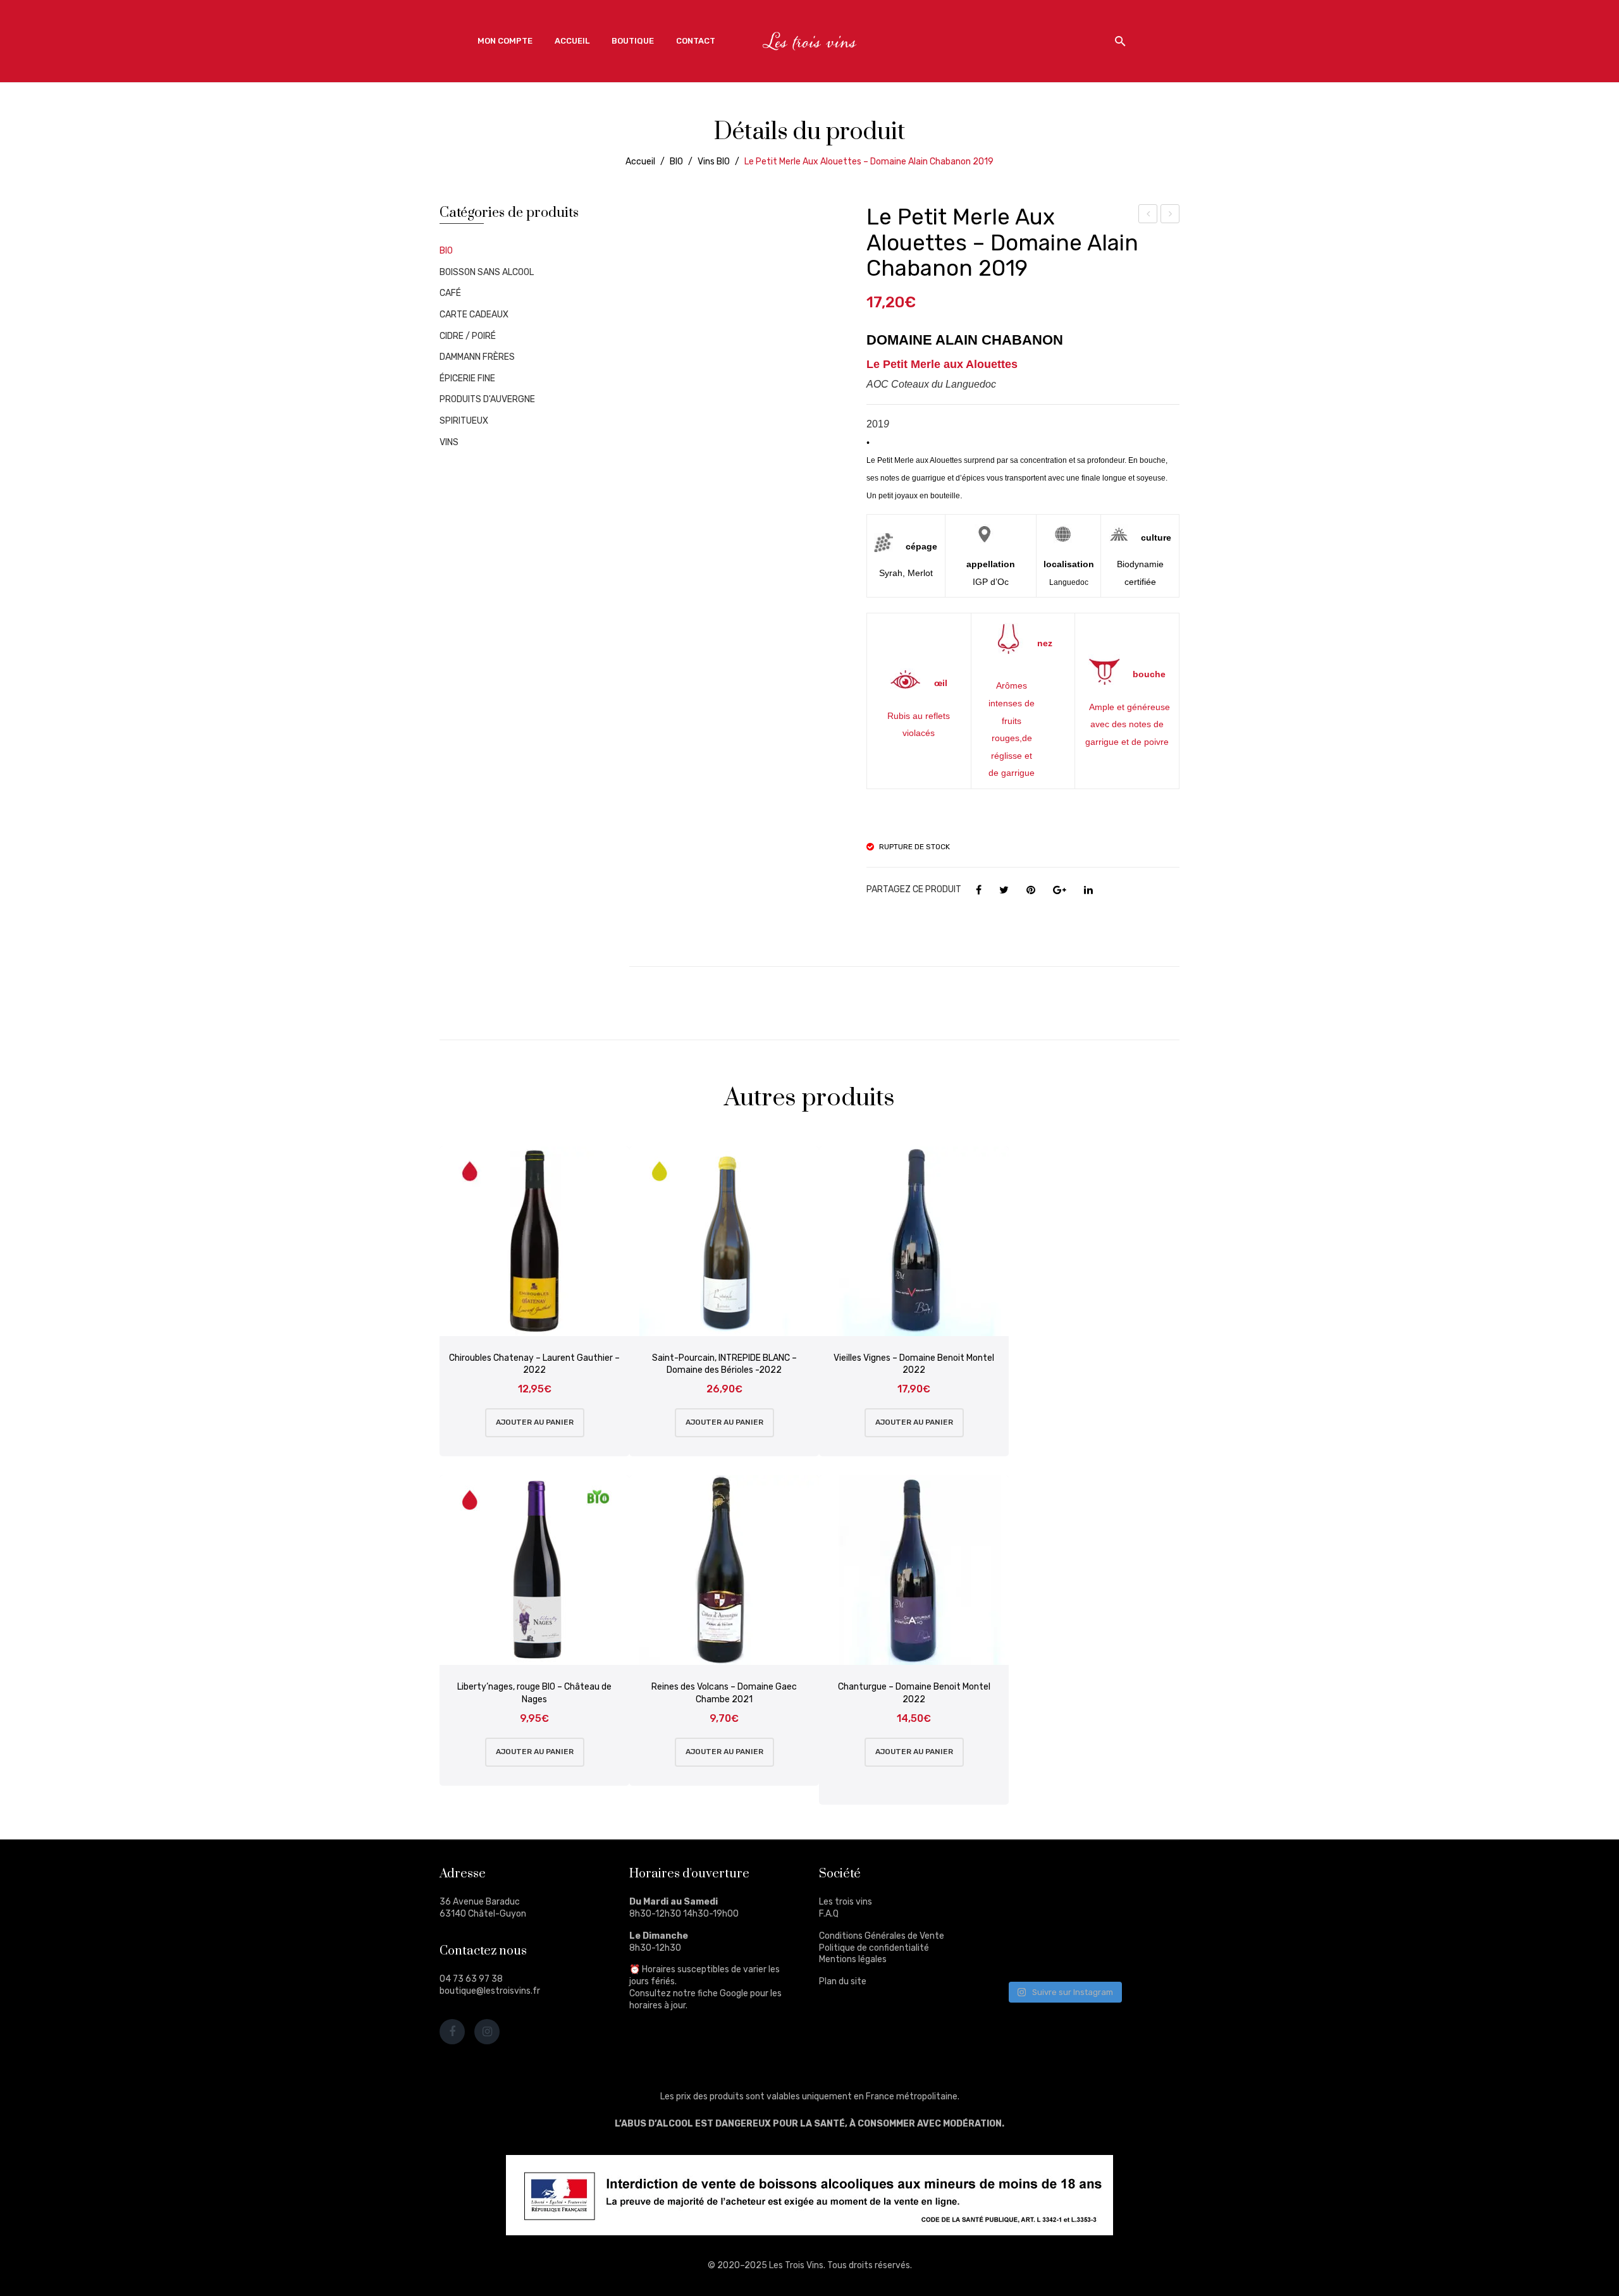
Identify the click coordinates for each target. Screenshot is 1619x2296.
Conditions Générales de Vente (882, 1936)
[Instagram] (487, 2032)
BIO (676, 162)
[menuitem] (505, 41)
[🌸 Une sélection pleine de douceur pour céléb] (1087, 1882)
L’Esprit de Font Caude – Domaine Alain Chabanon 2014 (1148, 216)
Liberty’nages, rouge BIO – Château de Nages (534, 1693)
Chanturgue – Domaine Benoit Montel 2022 (914, 1693)
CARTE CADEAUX (474, 315)
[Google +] (1060, 890)
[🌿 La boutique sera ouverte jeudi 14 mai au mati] (1147, 1882)
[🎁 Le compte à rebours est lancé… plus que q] (1087, 1953)
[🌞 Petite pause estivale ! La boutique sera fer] (1029, 1882)
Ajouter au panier (535, 1422)
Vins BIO (714, 162)
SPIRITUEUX (464, 421)
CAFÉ (450, 293)
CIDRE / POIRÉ (468, 336)
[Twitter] (1004, 890)
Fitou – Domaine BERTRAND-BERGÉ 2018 (1170, 216)
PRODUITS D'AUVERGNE (487, 399)
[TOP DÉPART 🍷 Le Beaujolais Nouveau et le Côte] (1147, 1953)
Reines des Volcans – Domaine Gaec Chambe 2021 (724, 1693)
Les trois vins (846, 1902)
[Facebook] (979, 890)
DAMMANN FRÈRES (477, 357)
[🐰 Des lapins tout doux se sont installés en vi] (1087, 1918)
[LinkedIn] (1088, 890)
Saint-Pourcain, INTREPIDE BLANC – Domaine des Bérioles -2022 (724, 1364)
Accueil (640, 162)
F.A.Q (829, 1914)
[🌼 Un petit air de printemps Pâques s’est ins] (1029, 1918)
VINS (449, 442)
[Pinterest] (1031, 890)
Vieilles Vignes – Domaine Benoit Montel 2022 (914, 1364)
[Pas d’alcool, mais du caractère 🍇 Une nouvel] (1147, 1918)
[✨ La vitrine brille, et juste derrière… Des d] (1029, 1953)
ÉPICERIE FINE (467, 378)
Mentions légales (853, 1959)
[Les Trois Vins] (809, 41)
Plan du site (843, 1981)
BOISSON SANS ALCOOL (487, 272)
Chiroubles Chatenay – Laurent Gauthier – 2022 (534, 1364)
